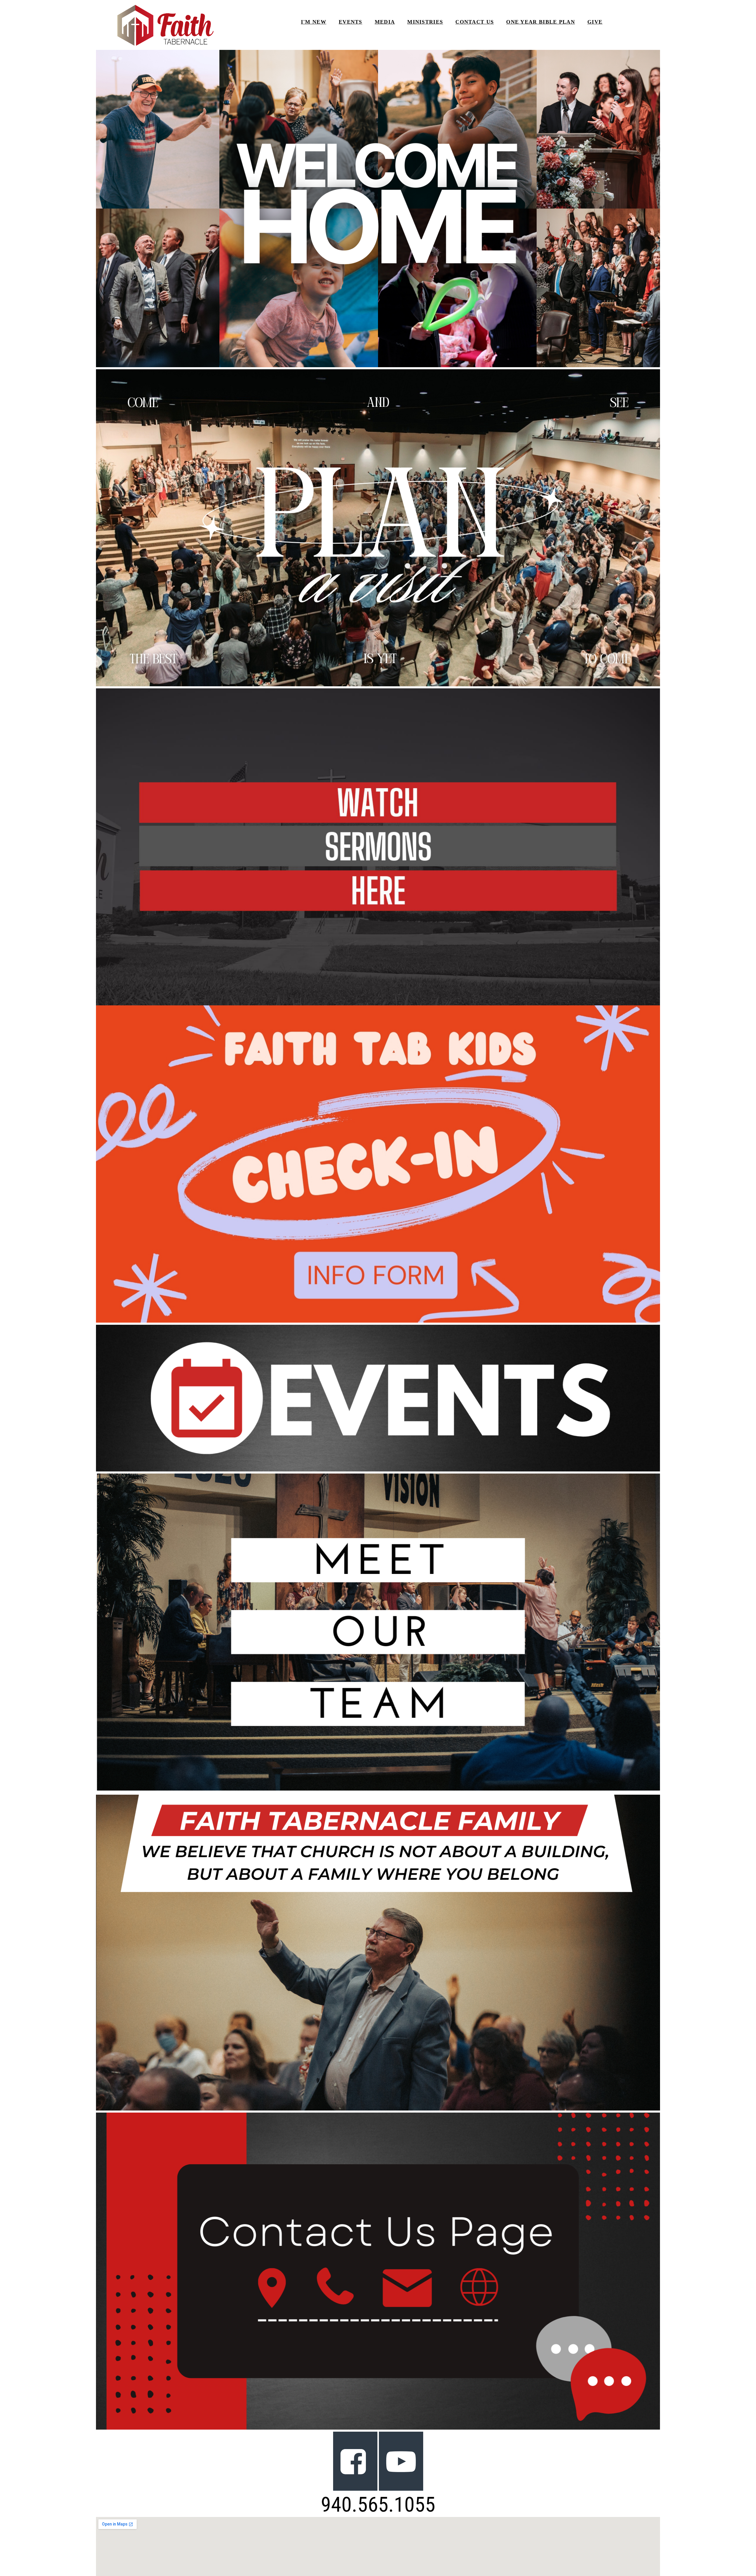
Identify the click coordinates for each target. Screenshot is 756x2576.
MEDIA (385, 22)
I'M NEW (314, 22)
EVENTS (351, 22)
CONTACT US (475, 22)
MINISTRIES (425, 22)
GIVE (595, 22)
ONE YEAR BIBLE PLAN (541, 22)
